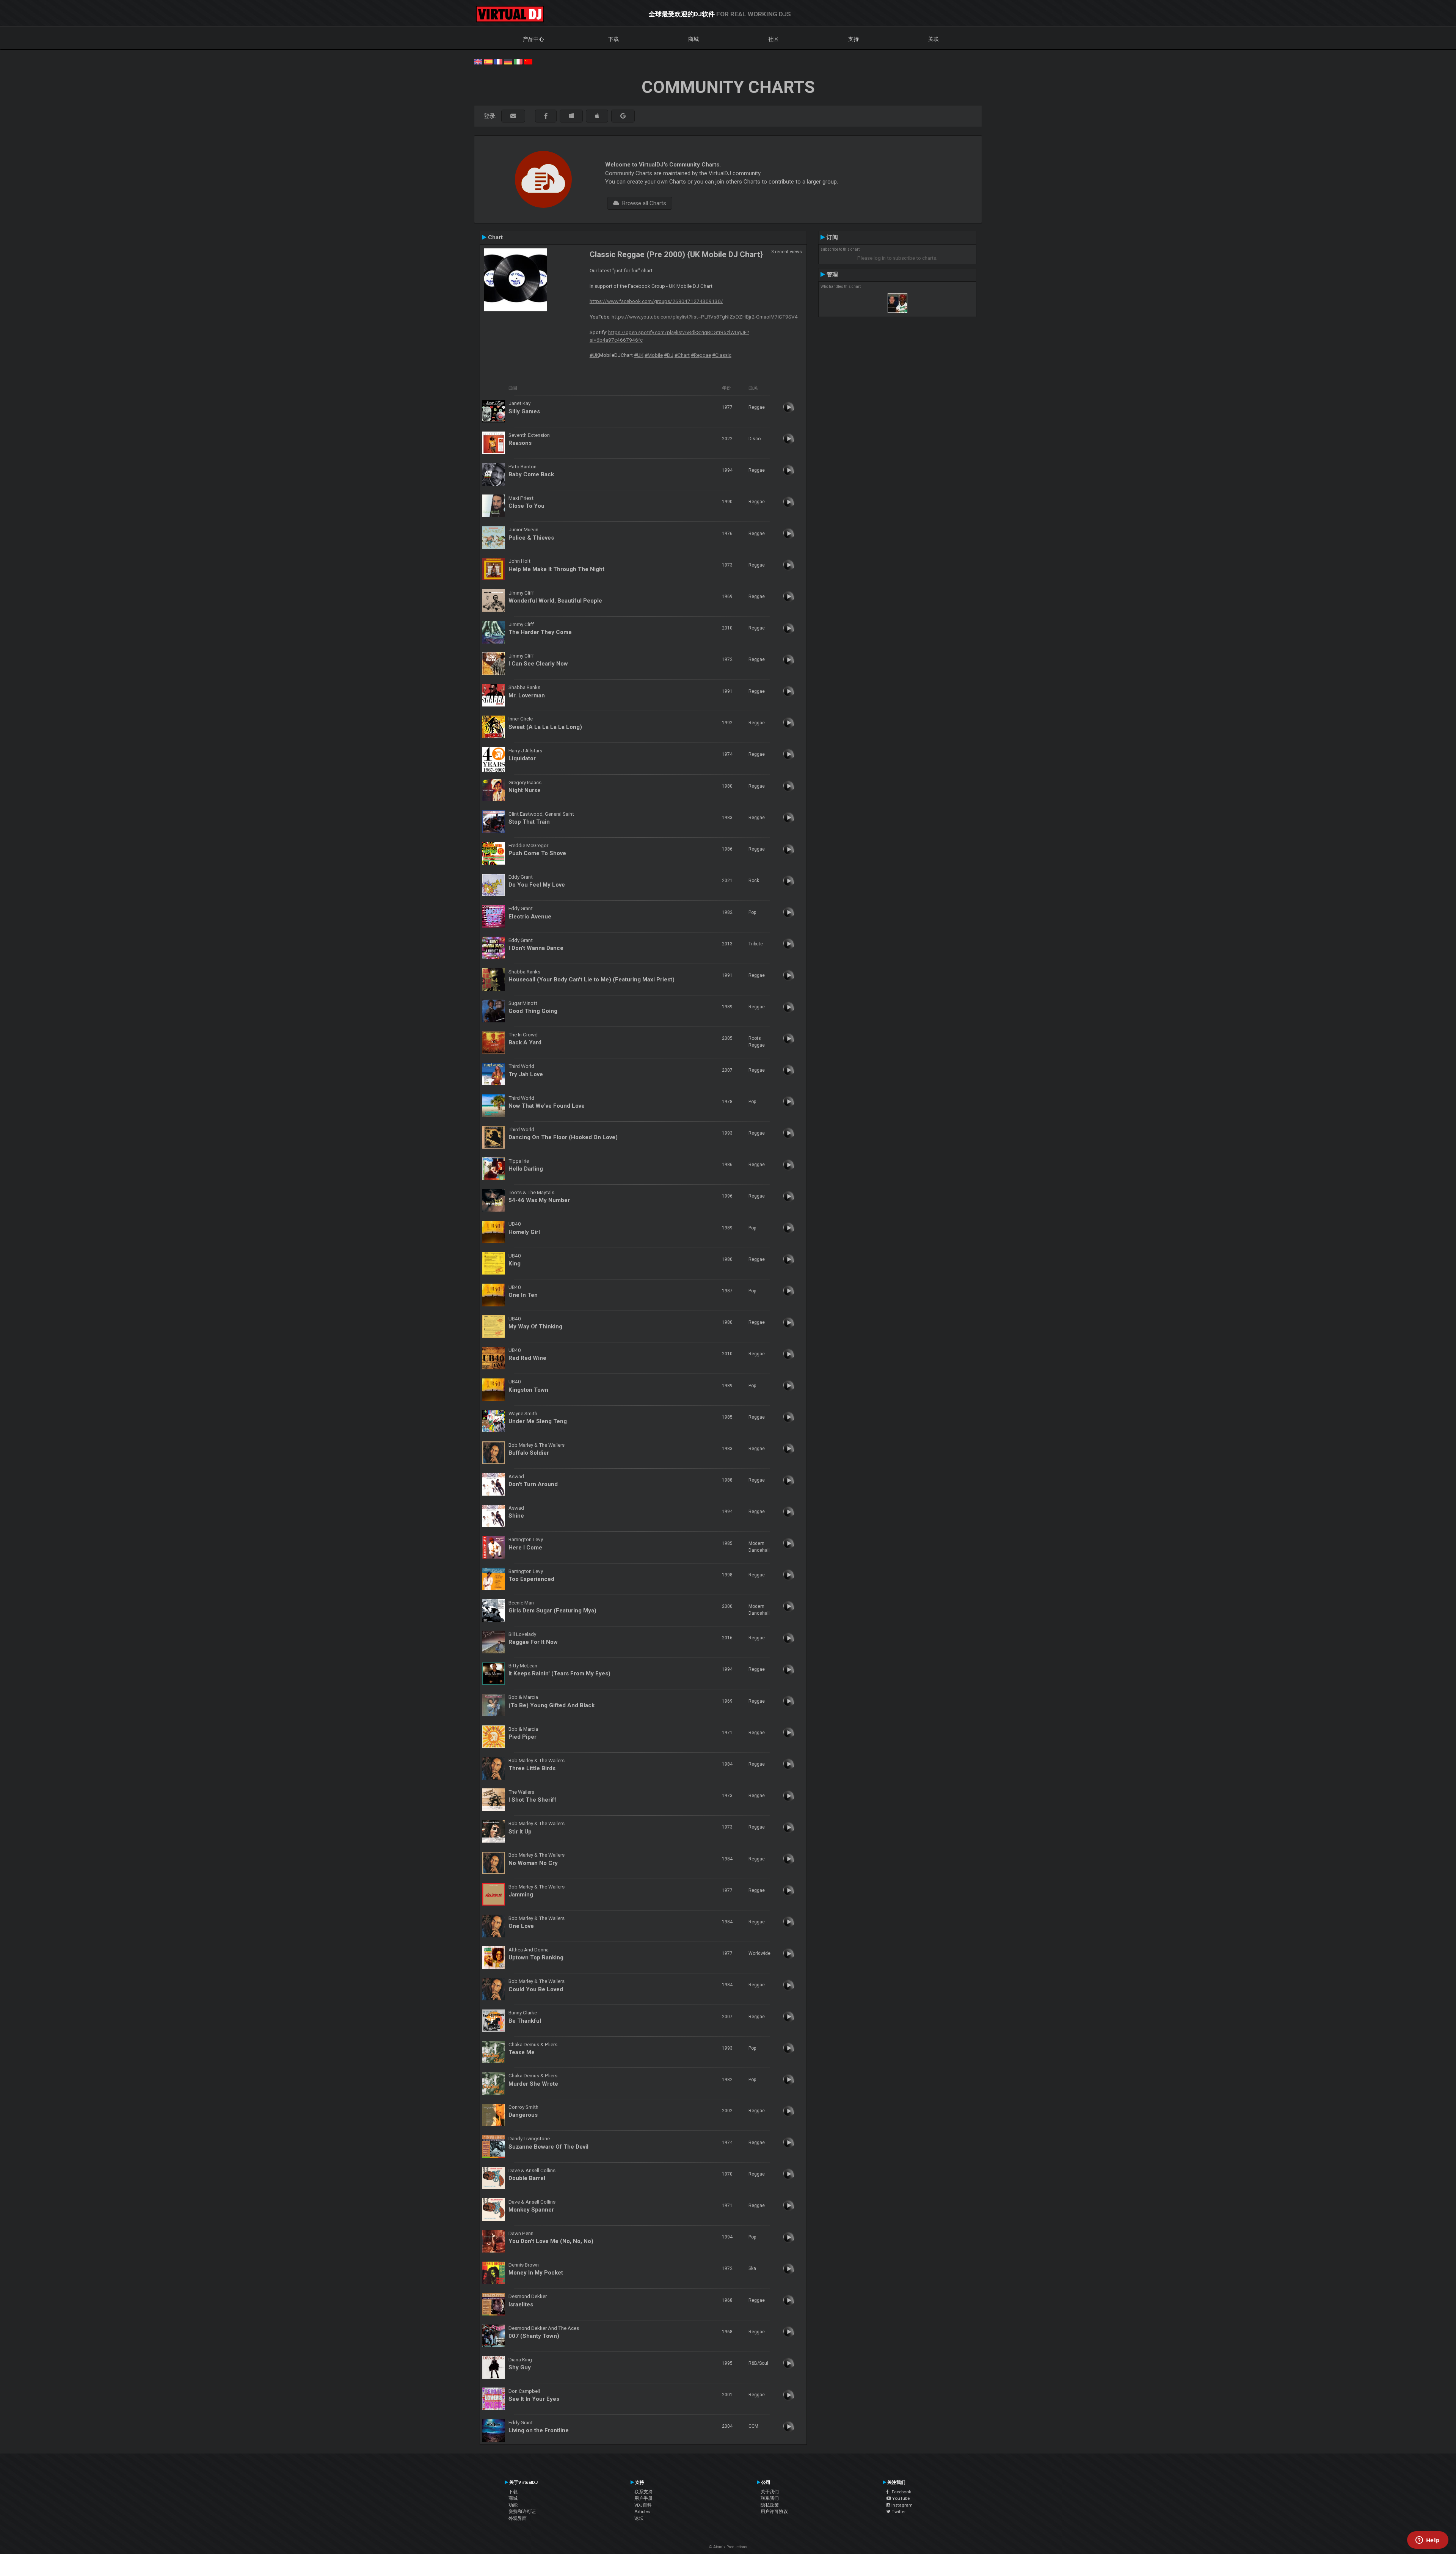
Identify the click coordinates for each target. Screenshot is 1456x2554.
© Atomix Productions (728, 2547)
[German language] (508, 61)
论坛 (639, 2518)
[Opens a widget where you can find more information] (1428, 2541)
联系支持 (643, 2492)
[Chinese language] (528, 61)
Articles (642, 2512)
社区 (773, 39)
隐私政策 (770, 2505)
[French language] (498, 61)
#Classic (722, 355)
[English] (478, 61)
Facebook (900, 2492)
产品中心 (533, 39)
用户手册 (643, 2498)
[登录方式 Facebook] (546, 116)
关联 (934, 39)
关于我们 (770, 2492)
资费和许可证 (522, 2512)
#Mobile (654, 355)
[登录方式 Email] (513, 116)
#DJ (669, 355)
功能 (513, 2505)
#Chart (682, 355)
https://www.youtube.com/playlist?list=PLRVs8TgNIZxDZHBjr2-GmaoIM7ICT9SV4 (705, 317)
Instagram (901, 2505)
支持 (854, 39)
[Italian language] (518, 61)
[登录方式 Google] (623, 116)
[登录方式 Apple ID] (597, 116)
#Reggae (701, 355)
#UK (594, 355)
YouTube (900, 2498)
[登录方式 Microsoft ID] (571, 116)
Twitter (898, 2512)
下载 (613, 39)
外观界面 (518, 2518)
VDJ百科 (643, 2505)
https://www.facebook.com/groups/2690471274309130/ (656, 301)
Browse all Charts (643, 203)
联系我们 (770, 2498)
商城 (693, 39)
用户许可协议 (774, 2512)
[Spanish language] (488, 61)
